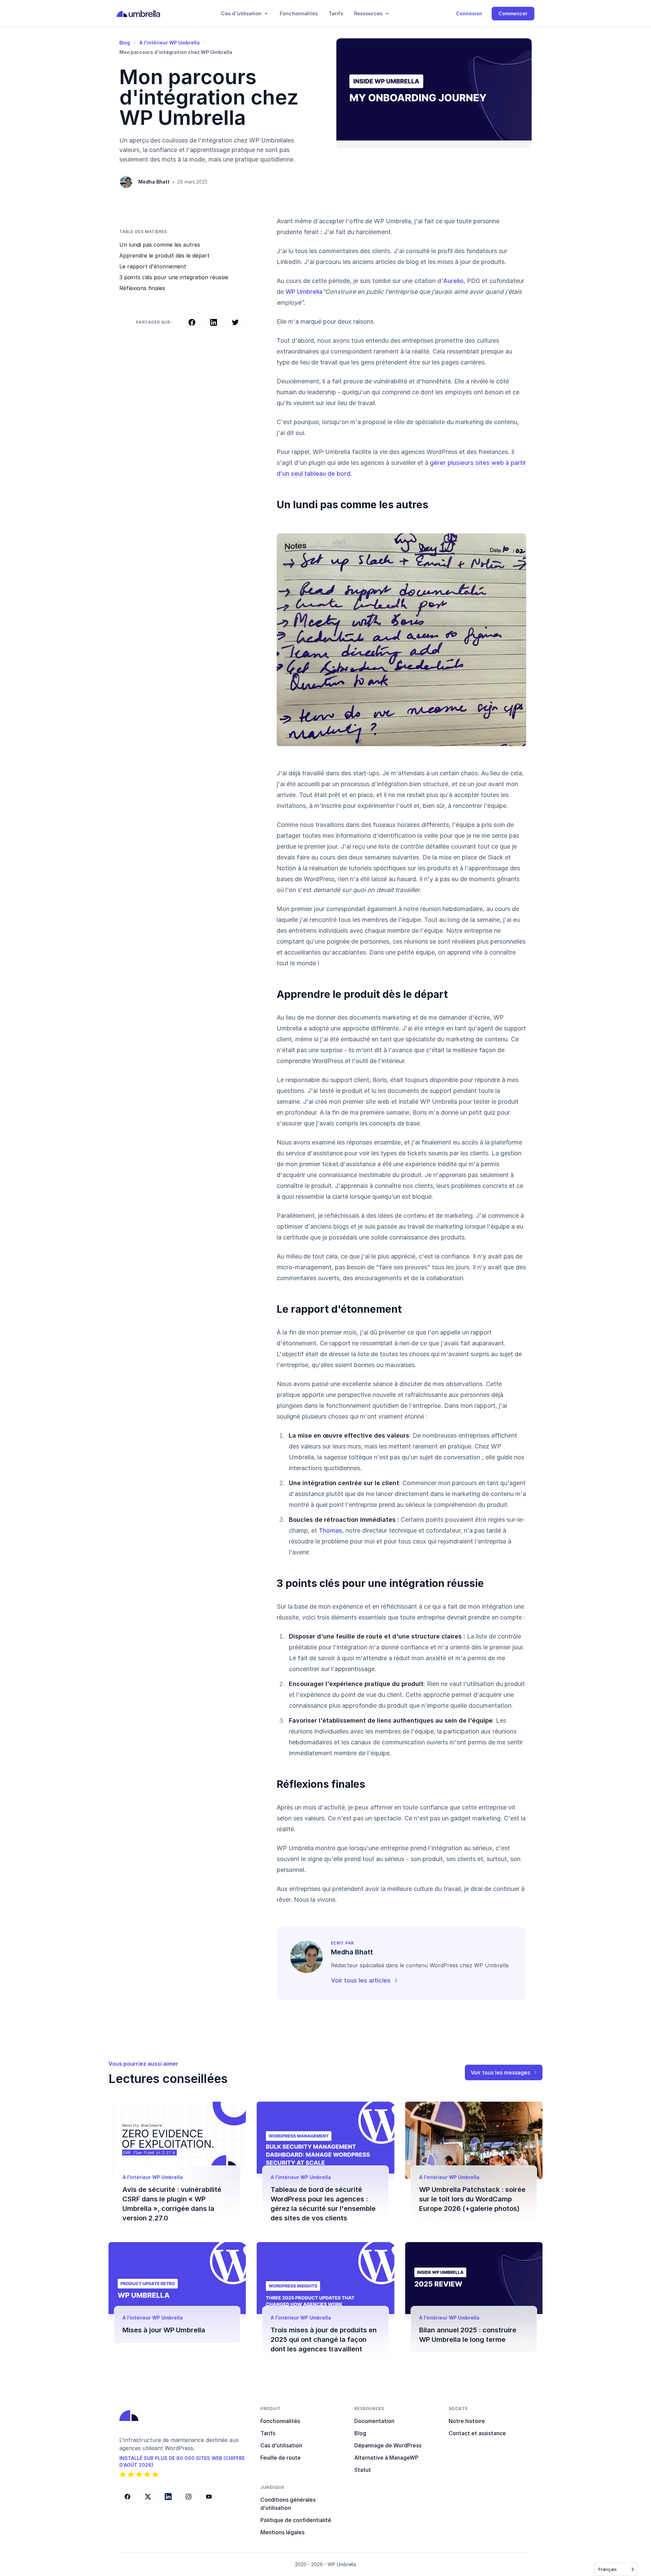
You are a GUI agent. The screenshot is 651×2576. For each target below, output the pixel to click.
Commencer (513, 13)
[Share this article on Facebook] (192, 322)
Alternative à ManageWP (386, 2458)
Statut (363, 2470)
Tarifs (336, 13)
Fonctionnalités (299, 13)
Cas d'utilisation (281, 2445)
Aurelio (453, 281)
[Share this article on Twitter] (235, 322)
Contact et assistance (477, 2433)
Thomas (330, 1530)
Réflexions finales (142, 288)
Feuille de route (281, 2458)
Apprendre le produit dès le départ (164, 255)
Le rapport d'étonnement (153, 266)
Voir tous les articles (361, 1980)
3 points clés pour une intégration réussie (174, 277)
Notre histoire (467, 2421)
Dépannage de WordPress (388, 2445)
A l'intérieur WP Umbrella (170, 43)
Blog (125, 43)
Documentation (374, 2421)
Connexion (469, 13)
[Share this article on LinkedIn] (214, 322)
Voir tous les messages (500, 2072)
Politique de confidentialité (296, 2520)
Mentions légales (282, 2532)
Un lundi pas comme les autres (160, 245)
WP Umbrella (304, 292)
